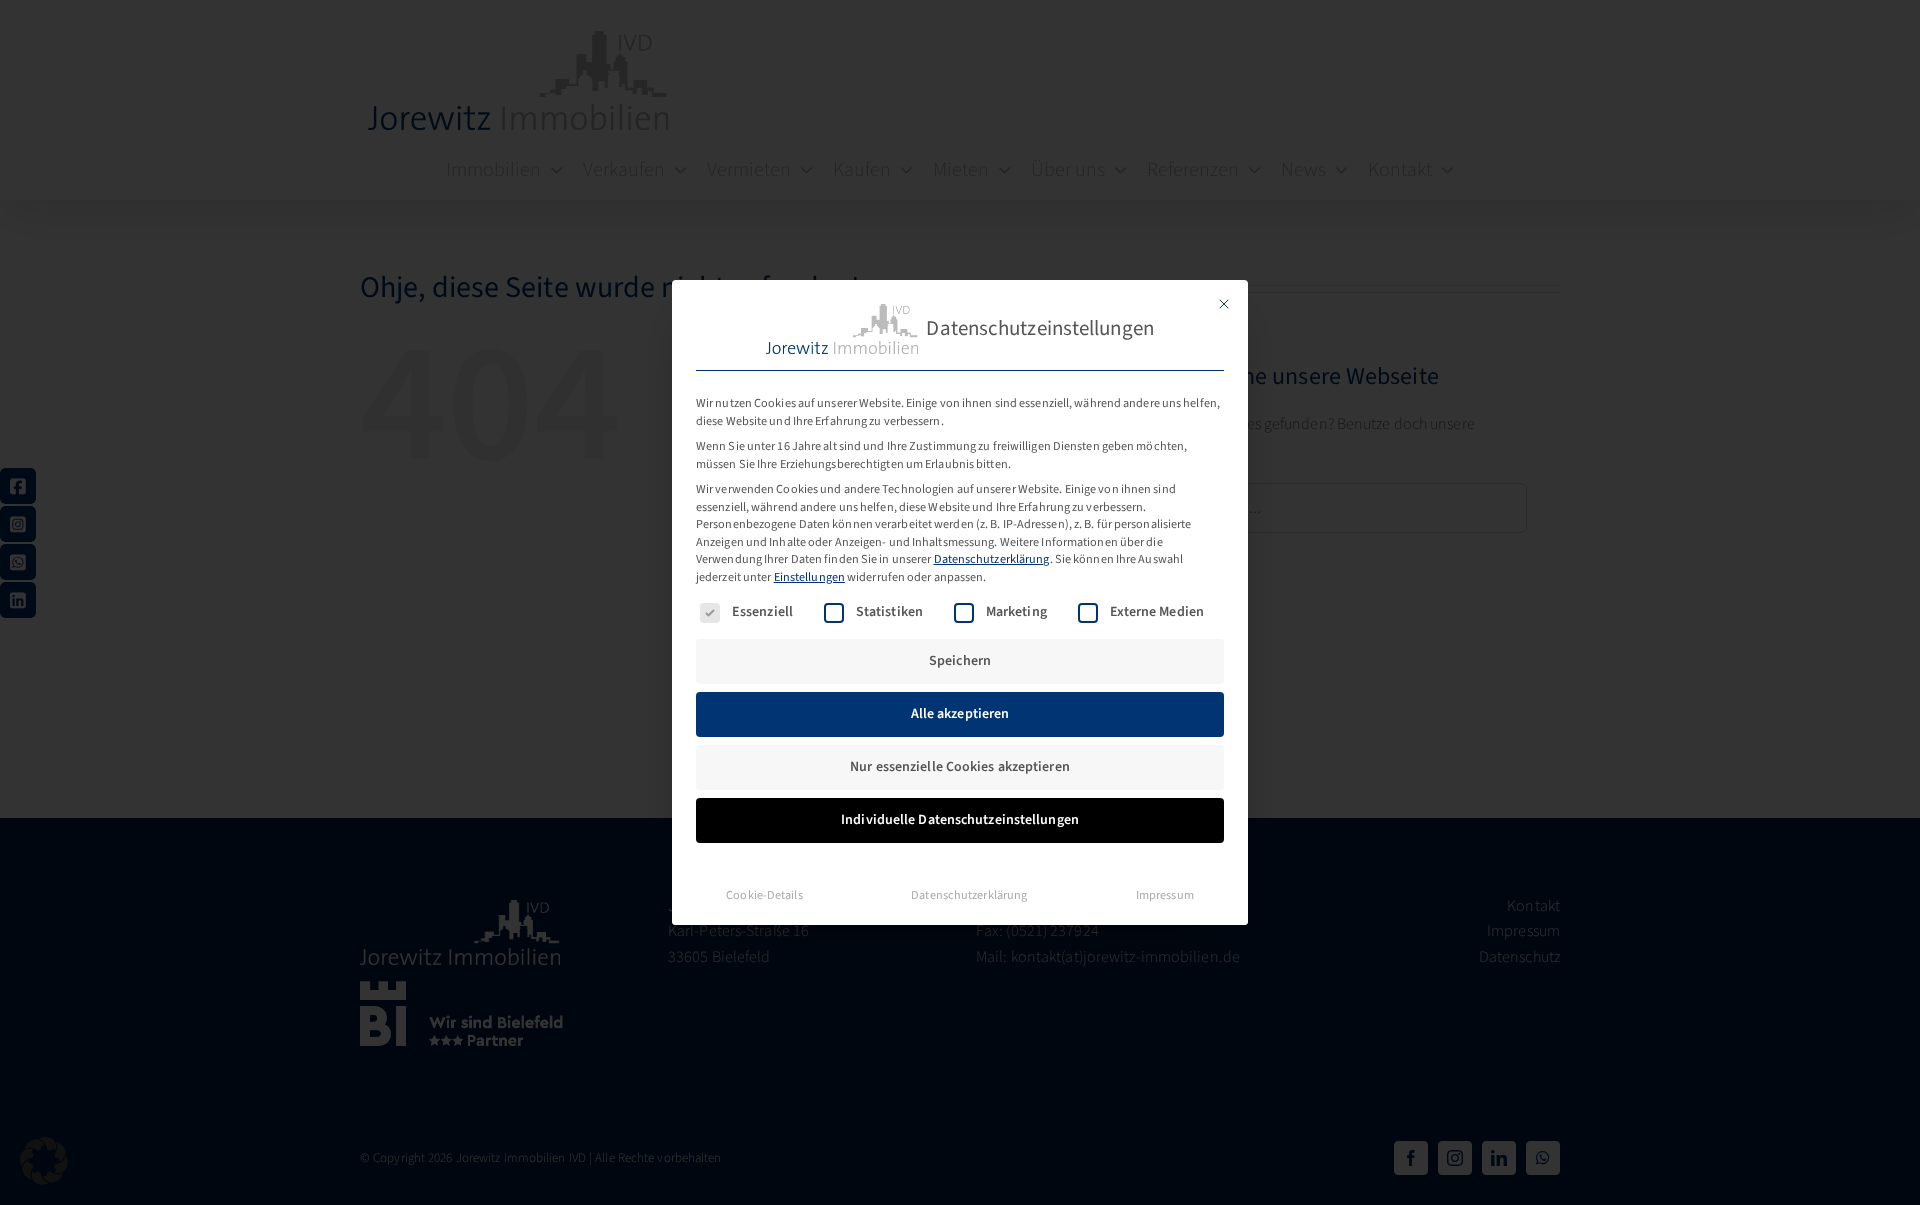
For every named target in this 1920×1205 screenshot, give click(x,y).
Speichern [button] (960, 661)
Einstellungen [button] (809, 577)
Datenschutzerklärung (992, 559)
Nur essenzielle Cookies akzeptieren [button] (960, 767)
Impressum (1165, 895)
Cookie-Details (764, 895)
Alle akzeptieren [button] (960, 714)
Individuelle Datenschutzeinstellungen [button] (960, 820)
